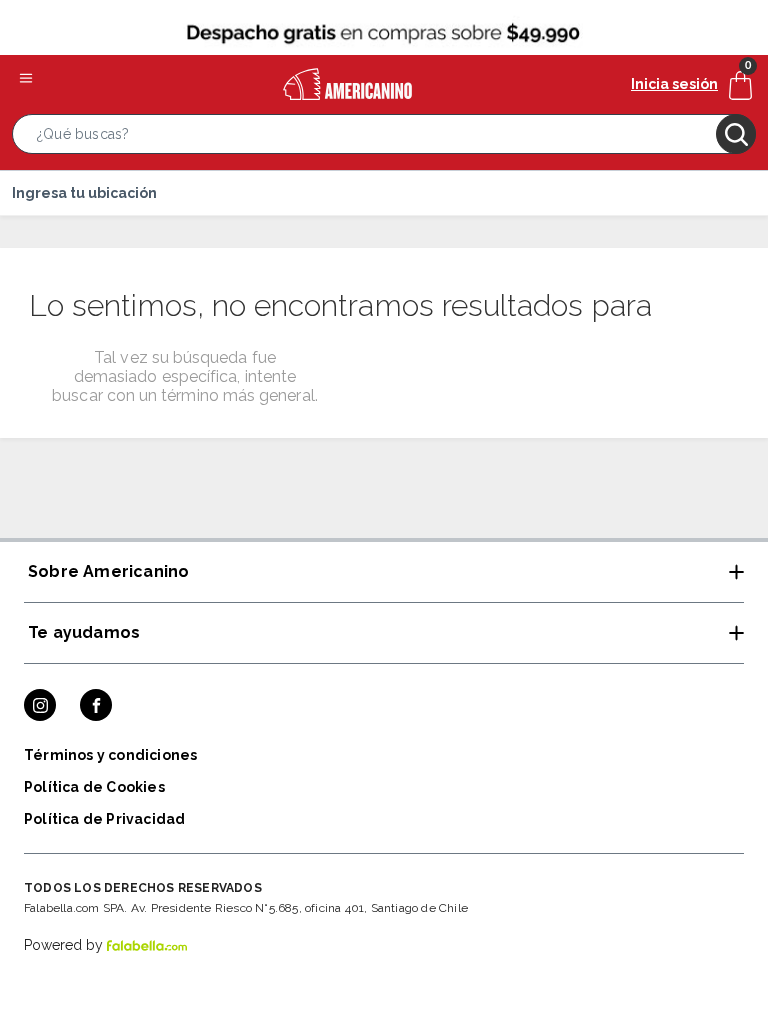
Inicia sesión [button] (674, 84)
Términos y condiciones (110, 755)
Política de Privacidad (104, 819)
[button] (384, 138)
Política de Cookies (94, 787)
